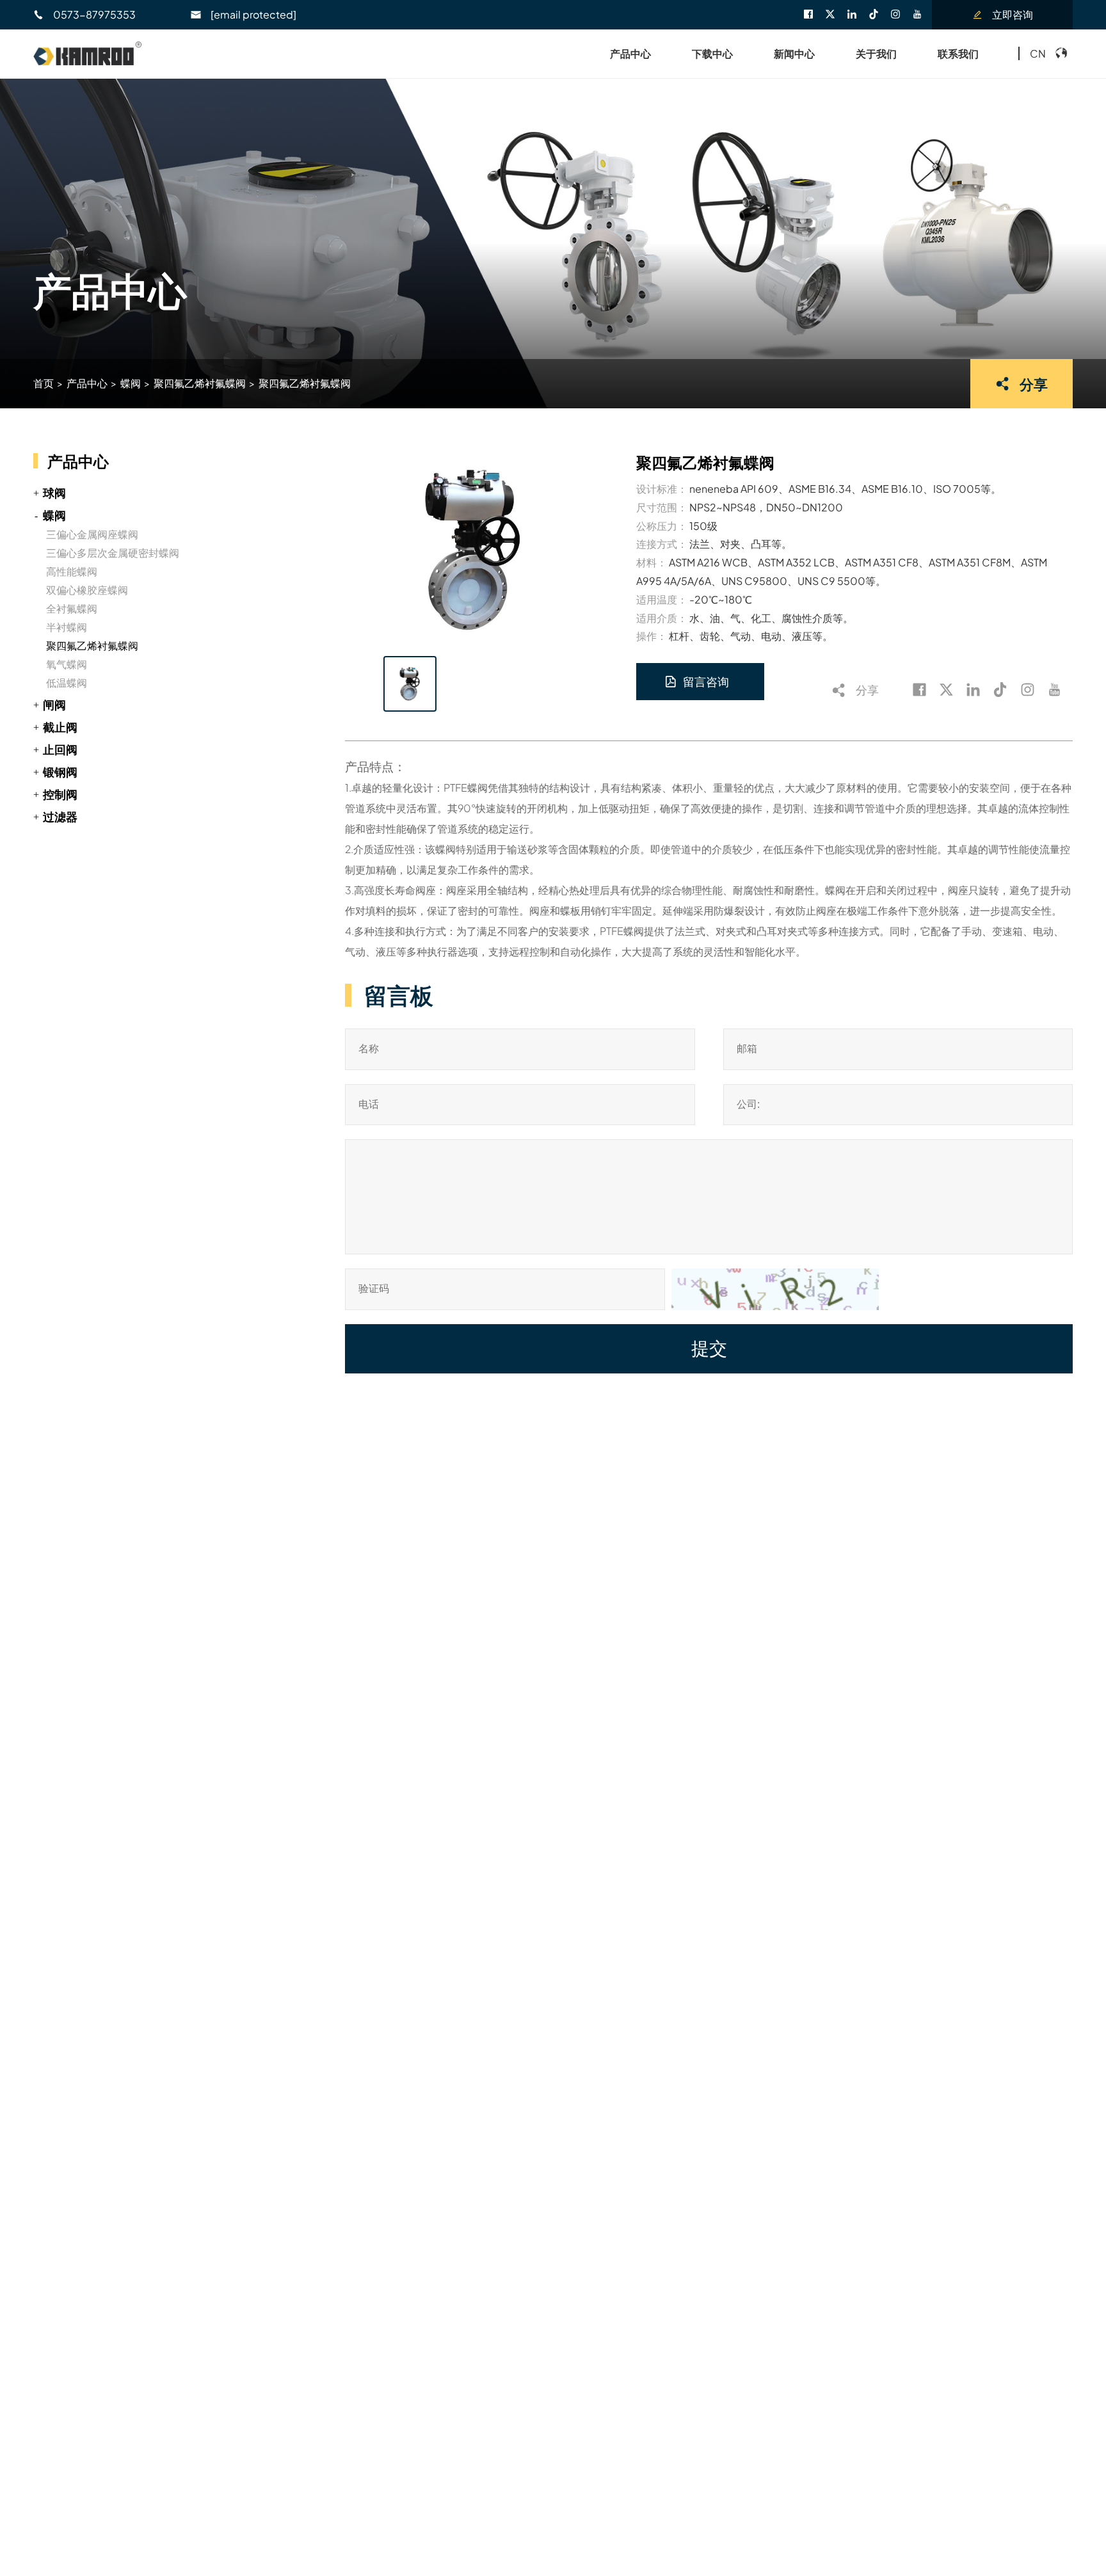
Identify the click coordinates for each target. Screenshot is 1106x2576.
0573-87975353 (94, 14)
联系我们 (958, 53)
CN (1038, 53)
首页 (44, 383)
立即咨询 (1013, 14)
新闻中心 (794, 53)
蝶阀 (131, 383)
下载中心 (712, 53)
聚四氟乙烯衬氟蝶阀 (200, 383)
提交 (709, 1349)
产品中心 (630, 53)
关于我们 (876, 53)
